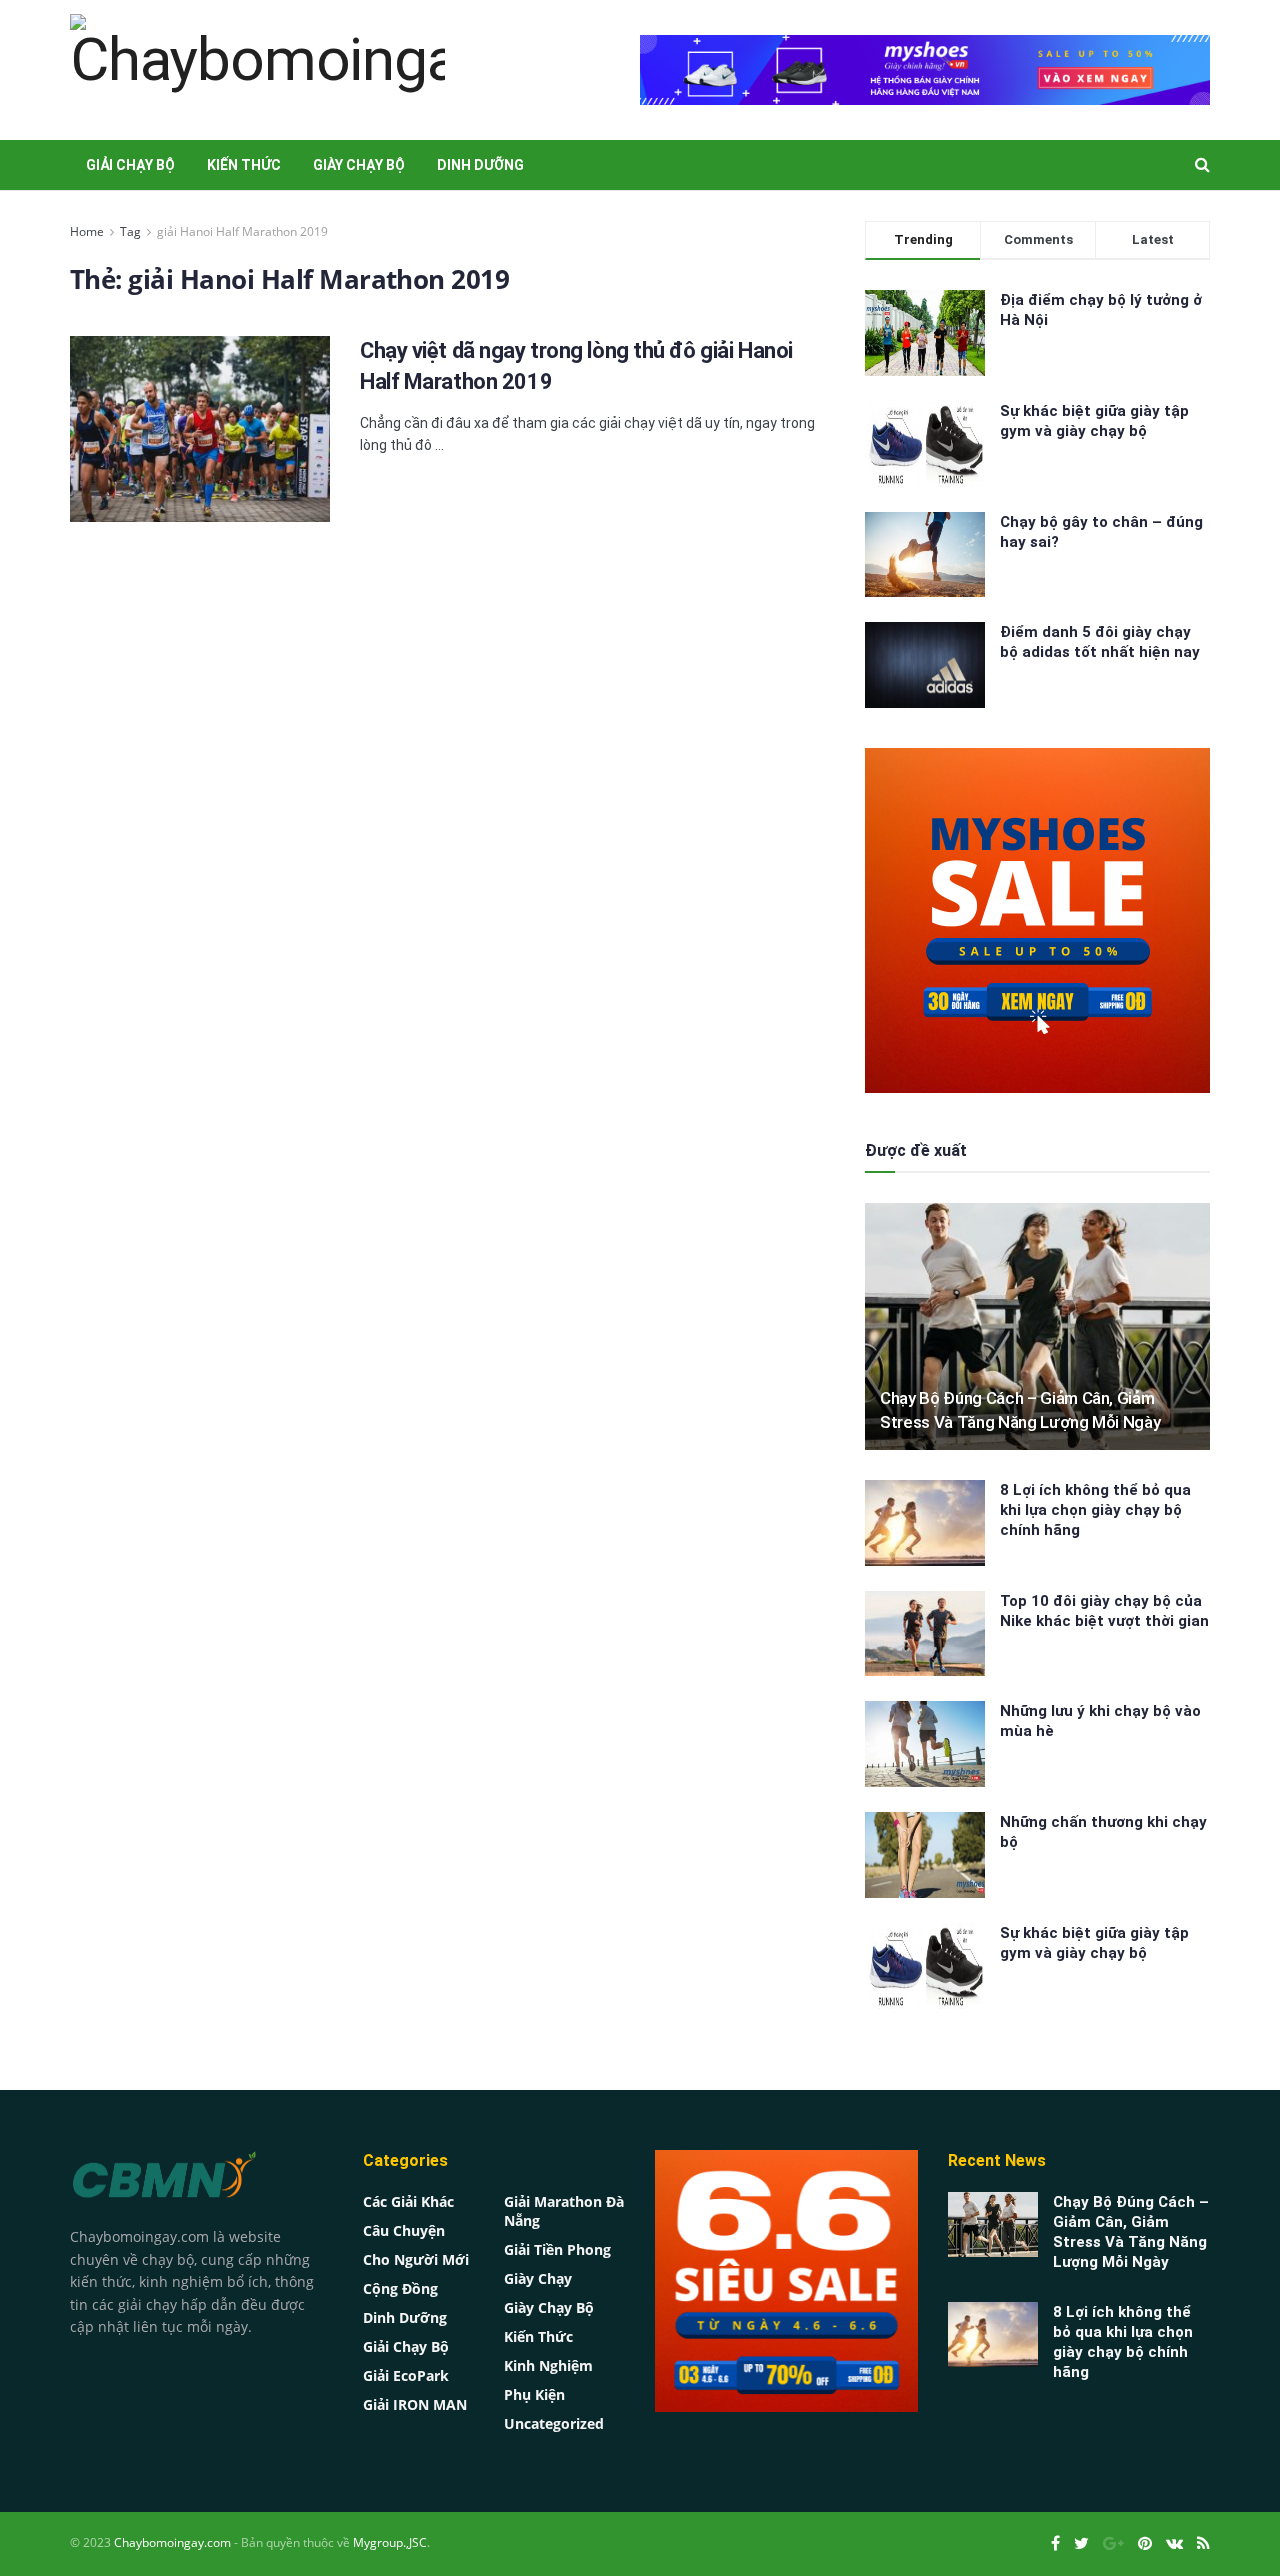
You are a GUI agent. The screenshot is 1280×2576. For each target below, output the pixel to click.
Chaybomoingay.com (172, 2542)
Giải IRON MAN (415, 2404)
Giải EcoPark (406, 2375)
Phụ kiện (534, 2394)
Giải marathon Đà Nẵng (564, 2211)
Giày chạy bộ (359, 165)
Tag (130, 231)
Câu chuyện (404, 2230)
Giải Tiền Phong (557, 2249)
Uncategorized (554, 2423)
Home (87, 231)
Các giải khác (408, 2201)
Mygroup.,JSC (390, 2542)
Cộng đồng (400, 2288)
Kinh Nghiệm (548, 2365)
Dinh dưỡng (480, 165)
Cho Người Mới (416, 2259)
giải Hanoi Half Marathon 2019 (242, 231)
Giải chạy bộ (130, 165)
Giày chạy (538, 2278)
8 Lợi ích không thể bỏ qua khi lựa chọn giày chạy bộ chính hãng (1095, 1510)
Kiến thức (244, 165)
